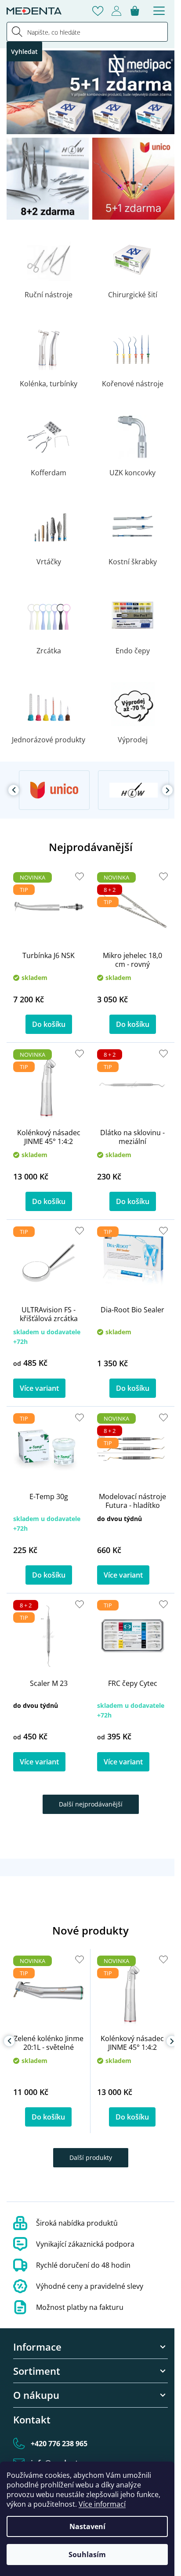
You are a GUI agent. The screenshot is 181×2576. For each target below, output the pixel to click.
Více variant (39, 1388)
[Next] (167, 790)
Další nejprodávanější (91, 1804)
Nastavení (87, 2526)
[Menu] (159, 11)
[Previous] (14, 790)
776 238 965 (59, 2444)
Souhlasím (87, 2555)
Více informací (102, 2504)
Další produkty (91, 2157)
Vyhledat (24, 52)
